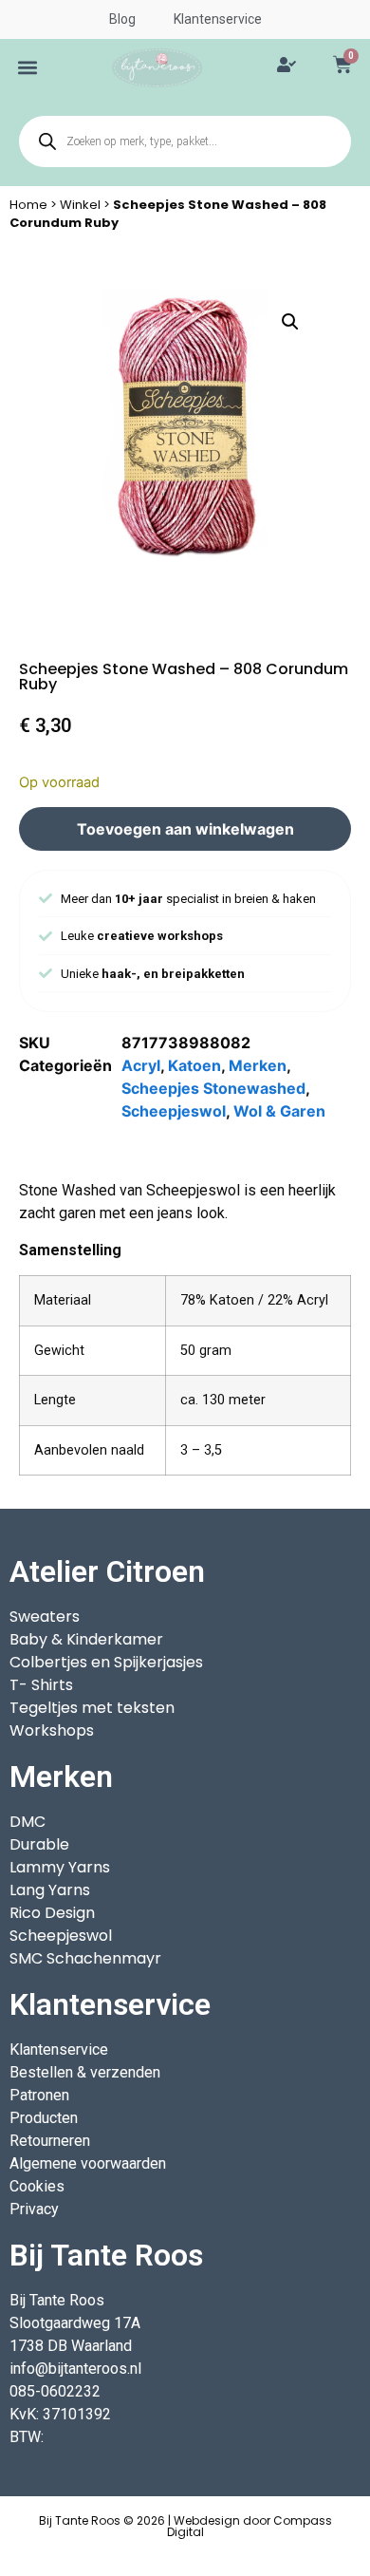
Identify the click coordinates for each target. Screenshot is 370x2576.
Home (28, 205)
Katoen (194, 1065)
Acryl (141, 1065)
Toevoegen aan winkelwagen (185, 829)
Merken (258, 1065)
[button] (28, 68)
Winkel (80, 205)
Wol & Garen (279, 1111)
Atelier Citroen (107, 1571)
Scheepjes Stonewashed (213, 1088)
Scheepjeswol (174, 1111)
